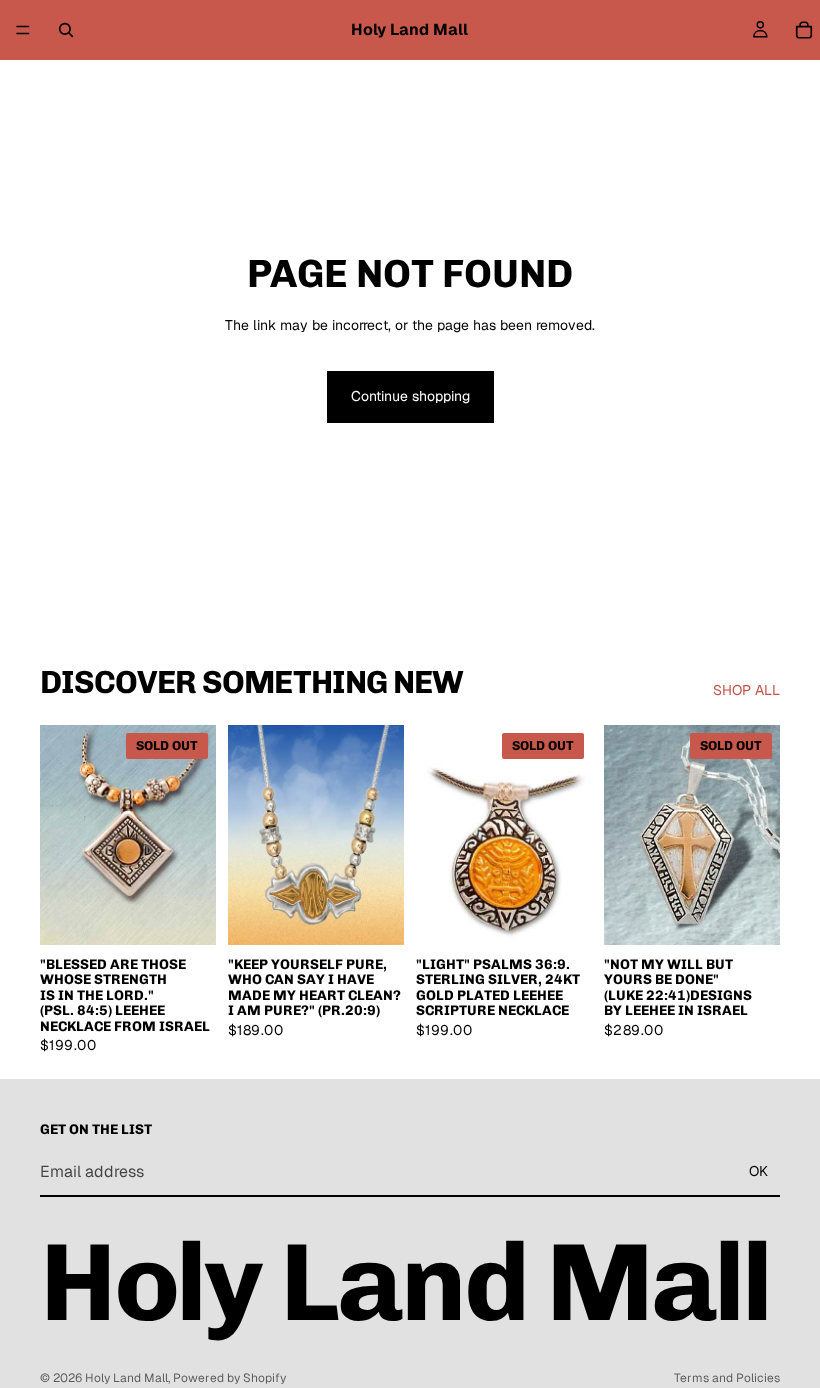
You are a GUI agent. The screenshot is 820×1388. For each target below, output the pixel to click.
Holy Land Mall (126, 1378)
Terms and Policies (727, 1378)
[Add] (373, 914)
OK (758, 1171)
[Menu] (23, 30)
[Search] (66, 30)
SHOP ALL (746, 690)
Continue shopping (410, 396)
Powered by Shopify (229, 1378)
